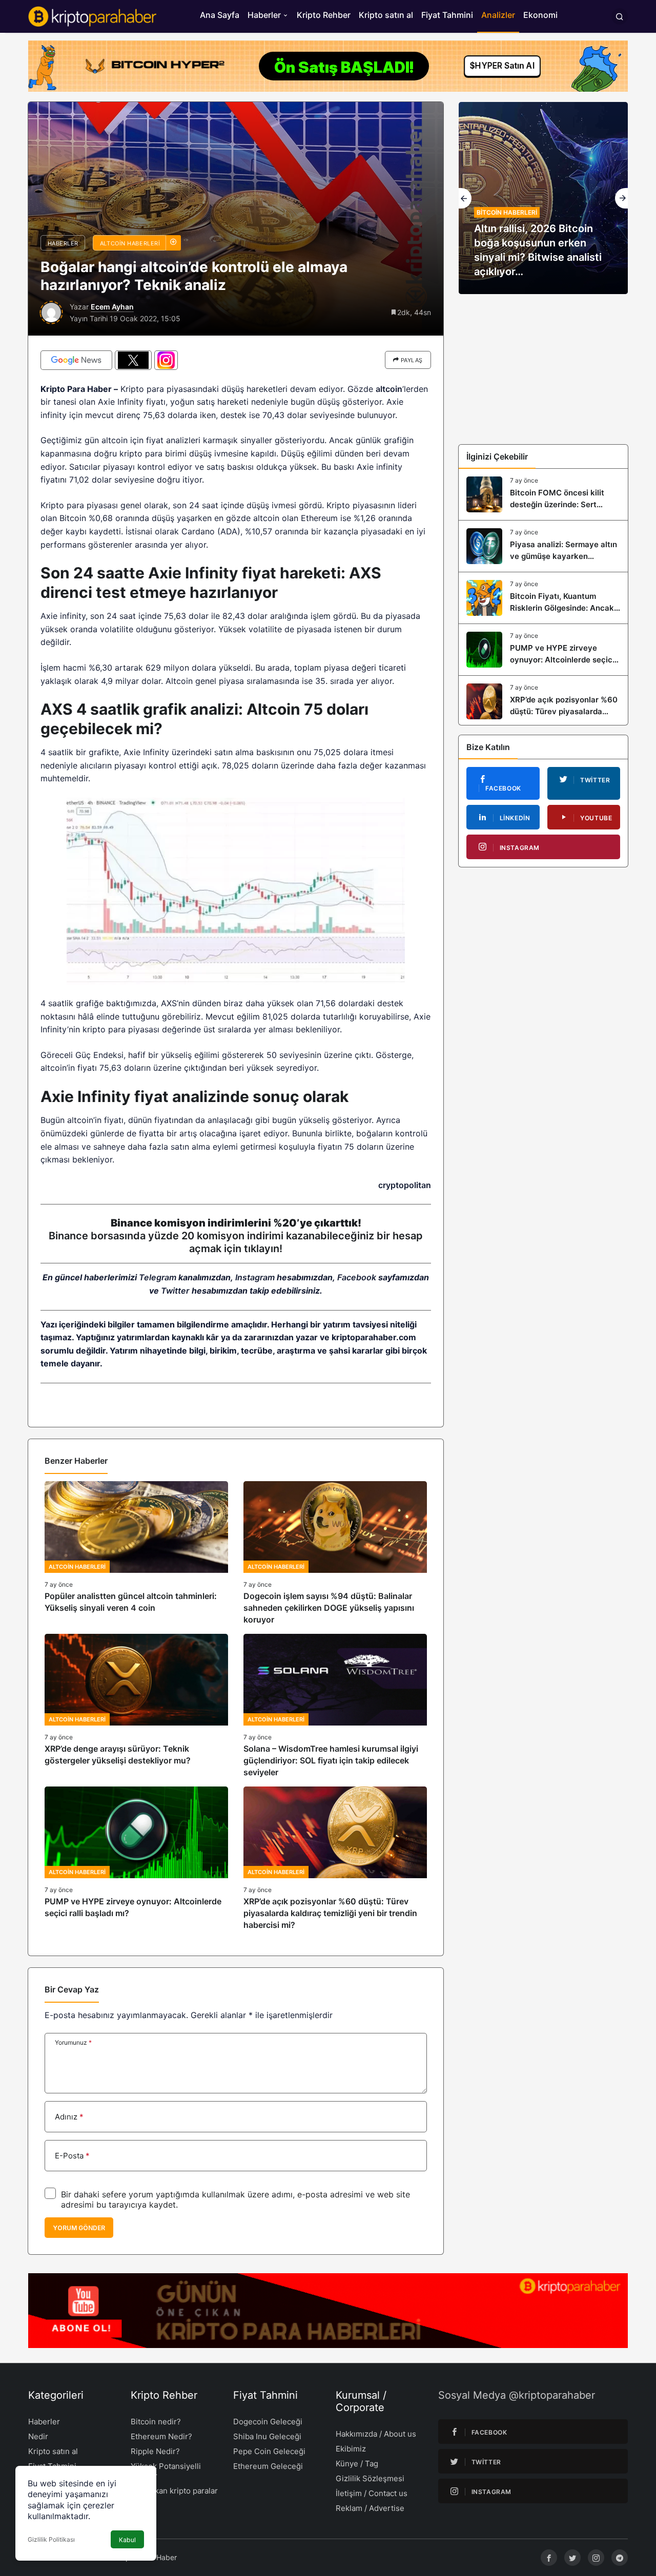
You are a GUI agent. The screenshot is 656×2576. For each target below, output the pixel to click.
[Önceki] (465, 198)
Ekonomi (540, 15)
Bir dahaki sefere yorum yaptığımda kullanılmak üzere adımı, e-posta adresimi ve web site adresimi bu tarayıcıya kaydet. (235, 2199)
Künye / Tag (357, 2464)
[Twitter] (572, 2558)
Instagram (255, 1277)
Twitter (175, 1291)
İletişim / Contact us (372, 2493)
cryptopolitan (405, 1185)
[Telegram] (620, 2558)
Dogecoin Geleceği (268, 2422)
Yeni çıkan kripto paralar (174, 2491)
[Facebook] (549, 2558)
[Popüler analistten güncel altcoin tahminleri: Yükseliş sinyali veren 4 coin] (136, 1554)
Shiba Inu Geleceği (267, 2436)
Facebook (357, 1277)
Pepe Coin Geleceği (269, 2451)
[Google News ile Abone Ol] (76, 360)
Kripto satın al (386, 15)
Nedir (38, 2436)
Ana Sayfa (220, 15)
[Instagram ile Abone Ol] (166, 360)
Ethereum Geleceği (268, 2466)
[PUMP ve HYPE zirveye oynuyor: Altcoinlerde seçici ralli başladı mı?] (136, 1859)
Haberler (264, 15)
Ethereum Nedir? (161, 2436)
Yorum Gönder (79, 2228)
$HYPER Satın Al (502, 66)
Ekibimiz (351, 2449)
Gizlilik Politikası (51, 2539)
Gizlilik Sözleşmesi (370, 2478)
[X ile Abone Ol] (133, 360)
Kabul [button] (127, 2540)
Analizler (498, 15)
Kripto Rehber (324, 15)
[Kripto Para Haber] (92, 15)
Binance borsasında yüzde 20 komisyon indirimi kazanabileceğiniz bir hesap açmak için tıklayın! (236, 1242)
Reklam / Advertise (370, 2508)
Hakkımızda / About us (376, 2434)
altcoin (389, 389)
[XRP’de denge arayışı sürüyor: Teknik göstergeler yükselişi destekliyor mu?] (136, 1706)
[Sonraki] (621, 198)
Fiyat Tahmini (447, 15)
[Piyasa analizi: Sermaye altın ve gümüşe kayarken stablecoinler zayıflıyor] (543, 546)
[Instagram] (596, 2558)
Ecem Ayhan (112, 307)
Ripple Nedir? (155, 2451)
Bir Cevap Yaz (72, 1989)
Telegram (158, 1277)
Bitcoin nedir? (156, 2422)
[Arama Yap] (620, 16)
